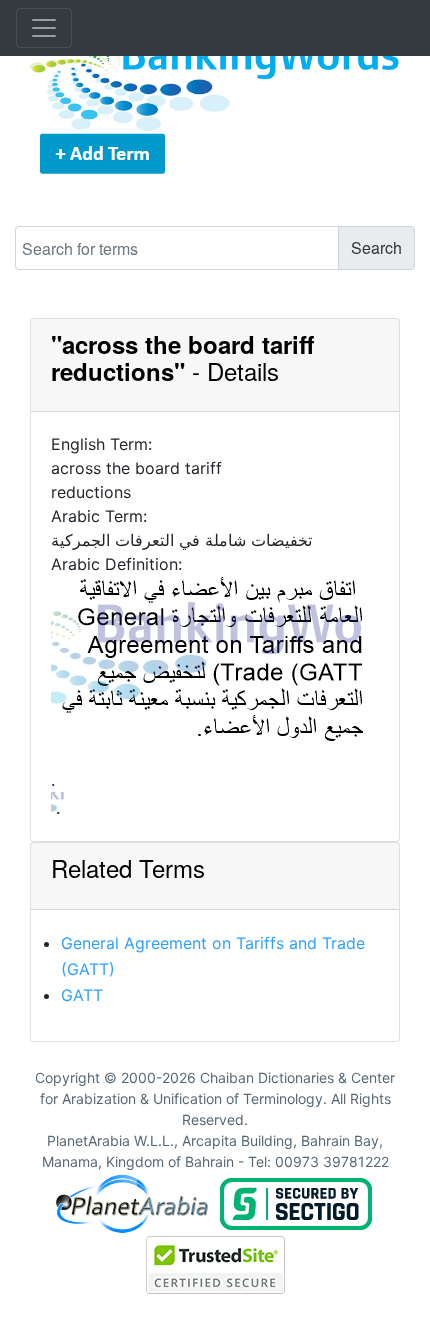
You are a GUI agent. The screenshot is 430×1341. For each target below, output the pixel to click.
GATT (82, 995)
